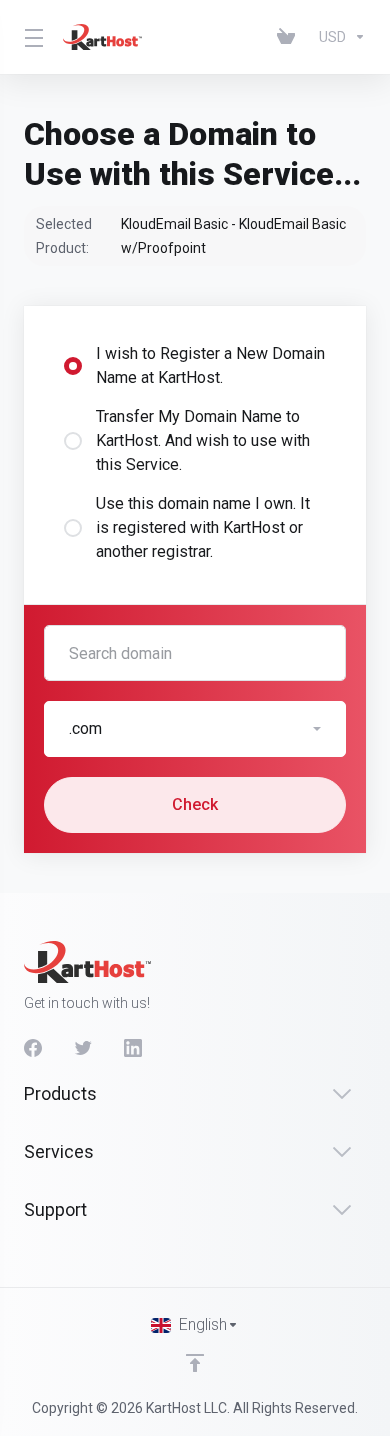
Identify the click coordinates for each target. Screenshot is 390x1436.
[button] (195, 729)
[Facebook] (33, 1048)
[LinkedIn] (133, 1048)
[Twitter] (83, 1048)
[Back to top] (195, 1363)
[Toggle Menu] (31, 37)
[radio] (73, 366)
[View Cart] (290, 37)
